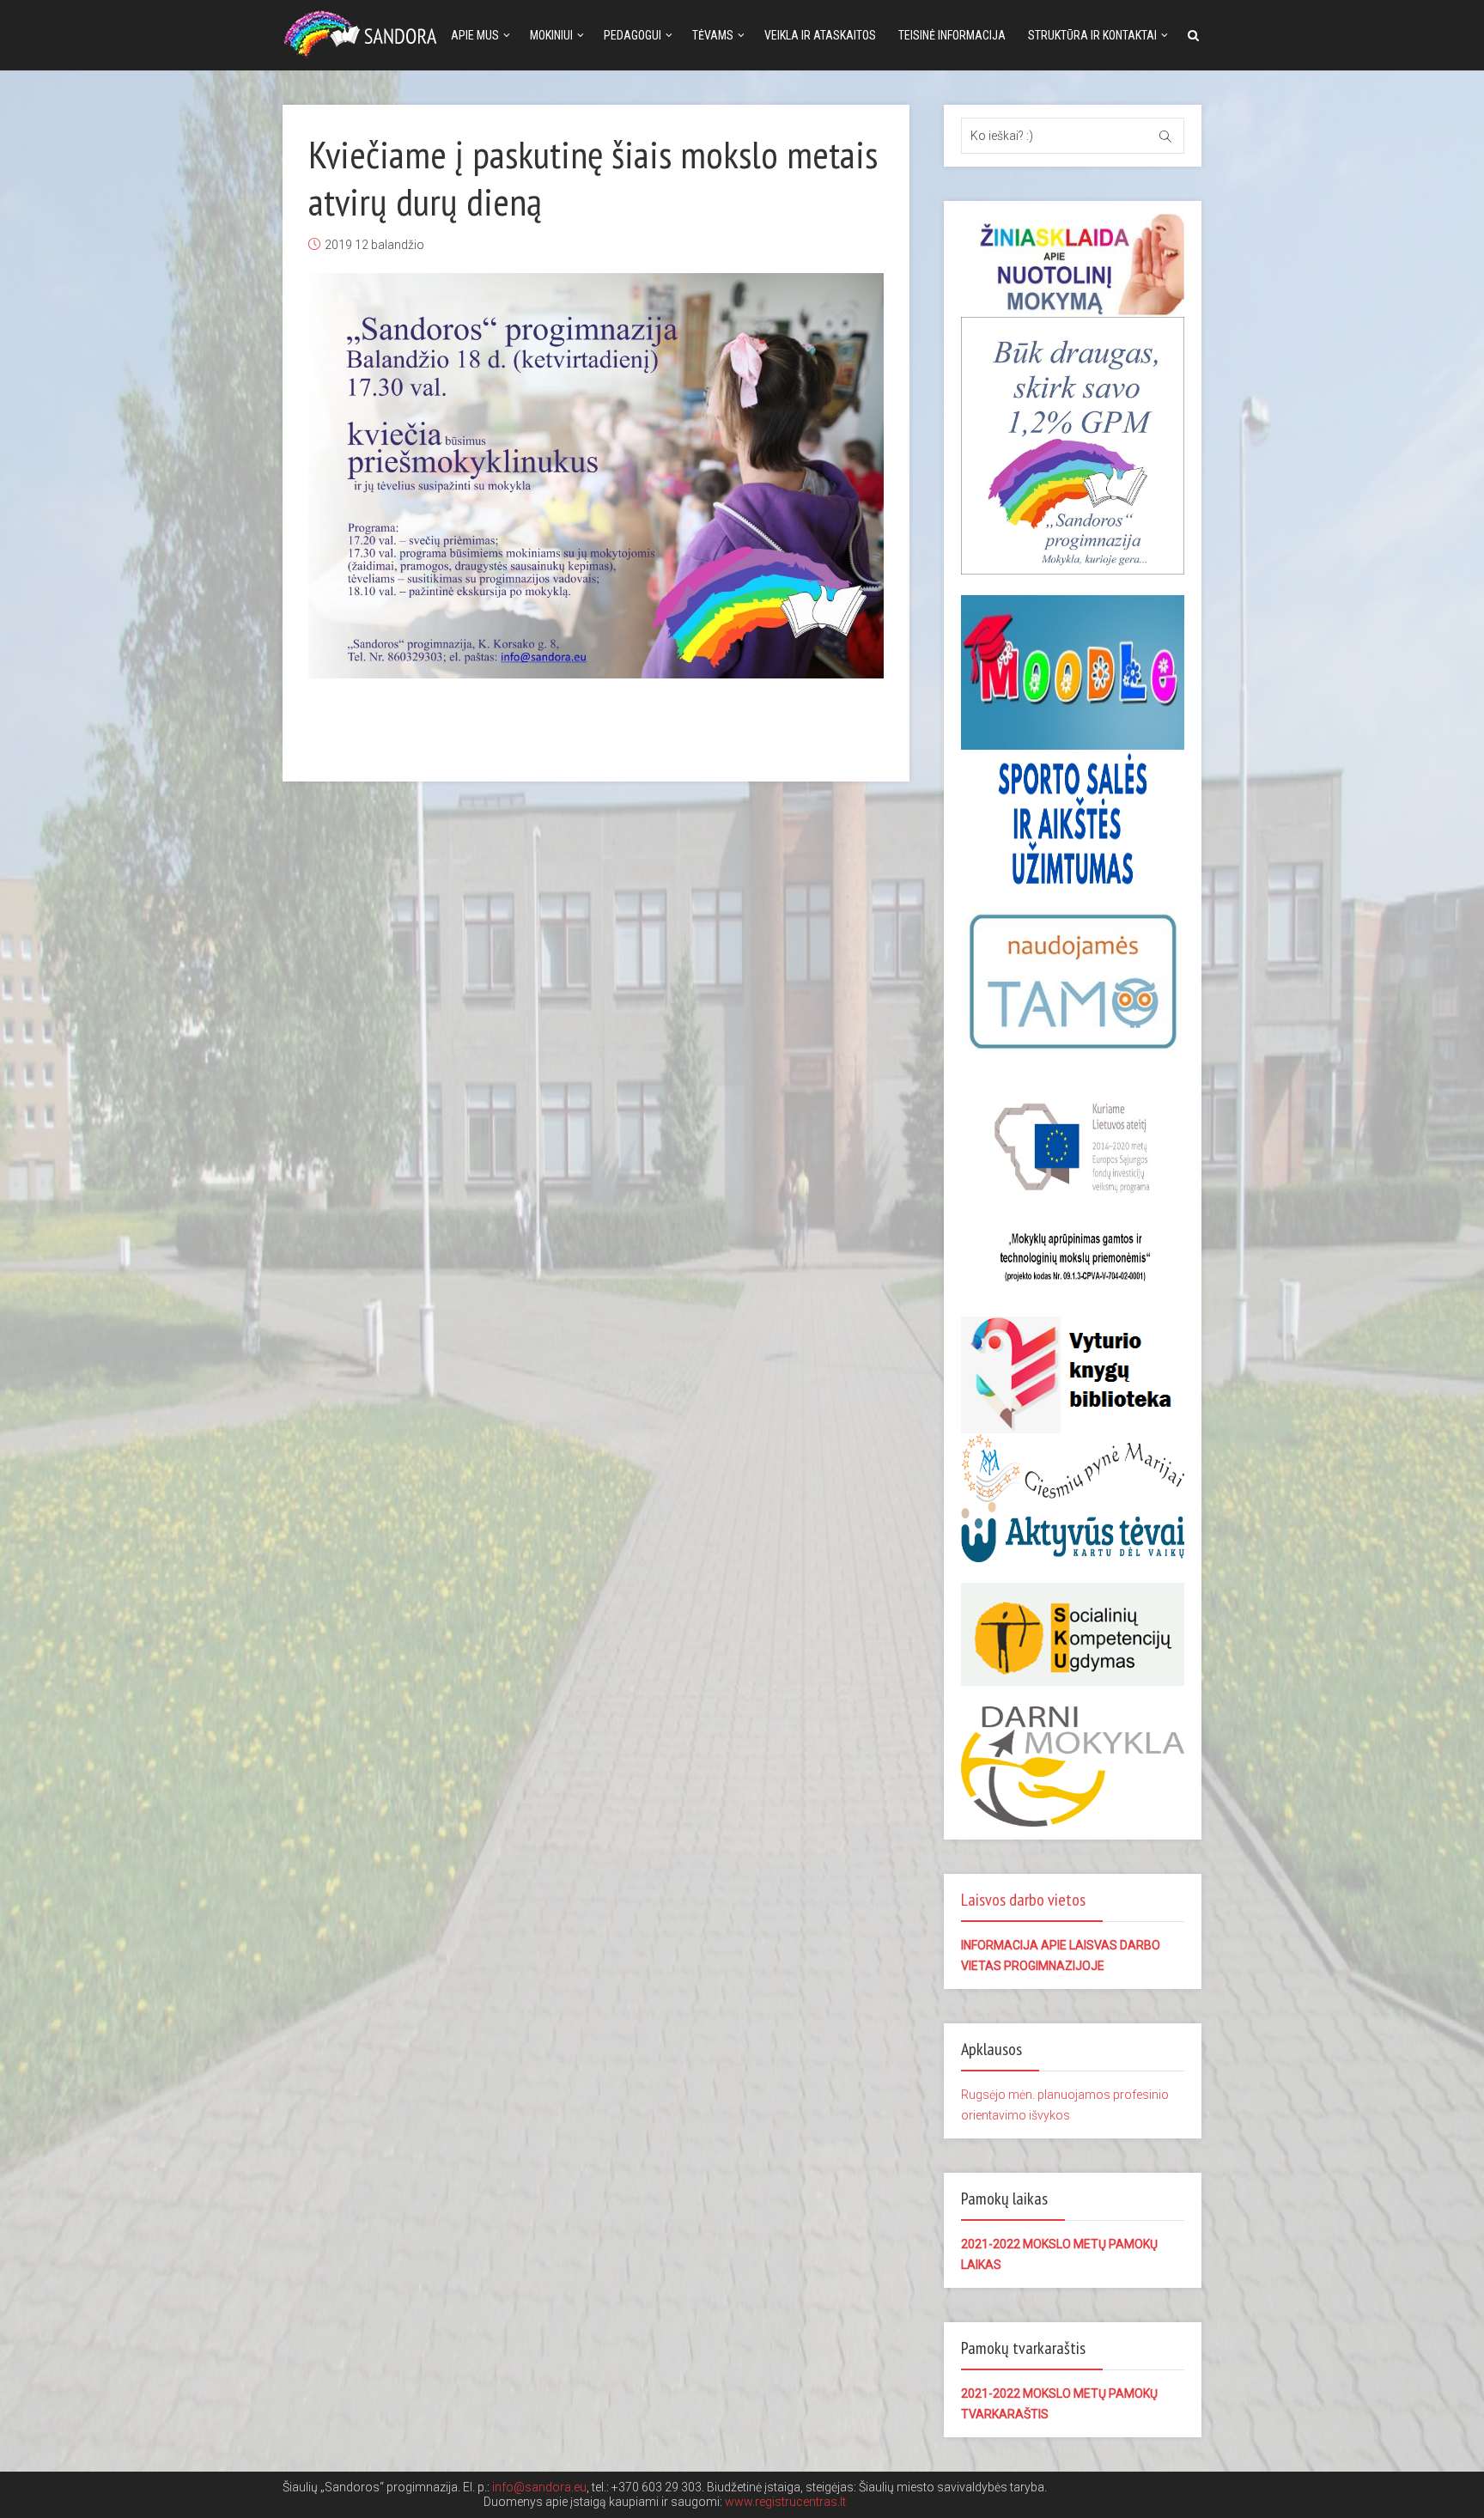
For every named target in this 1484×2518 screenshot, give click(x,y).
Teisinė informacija (952, 35)
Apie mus (475, 35)
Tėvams (713, 35)
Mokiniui (551, 35)
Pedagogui (633, 35)
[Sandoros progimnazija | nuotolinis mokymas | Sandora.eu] (364, 32)
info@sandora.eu (539, 2487)
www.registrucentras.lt (785, 2502)
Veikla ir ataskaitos (820, 35)
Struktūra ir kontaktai (1092, 35)
